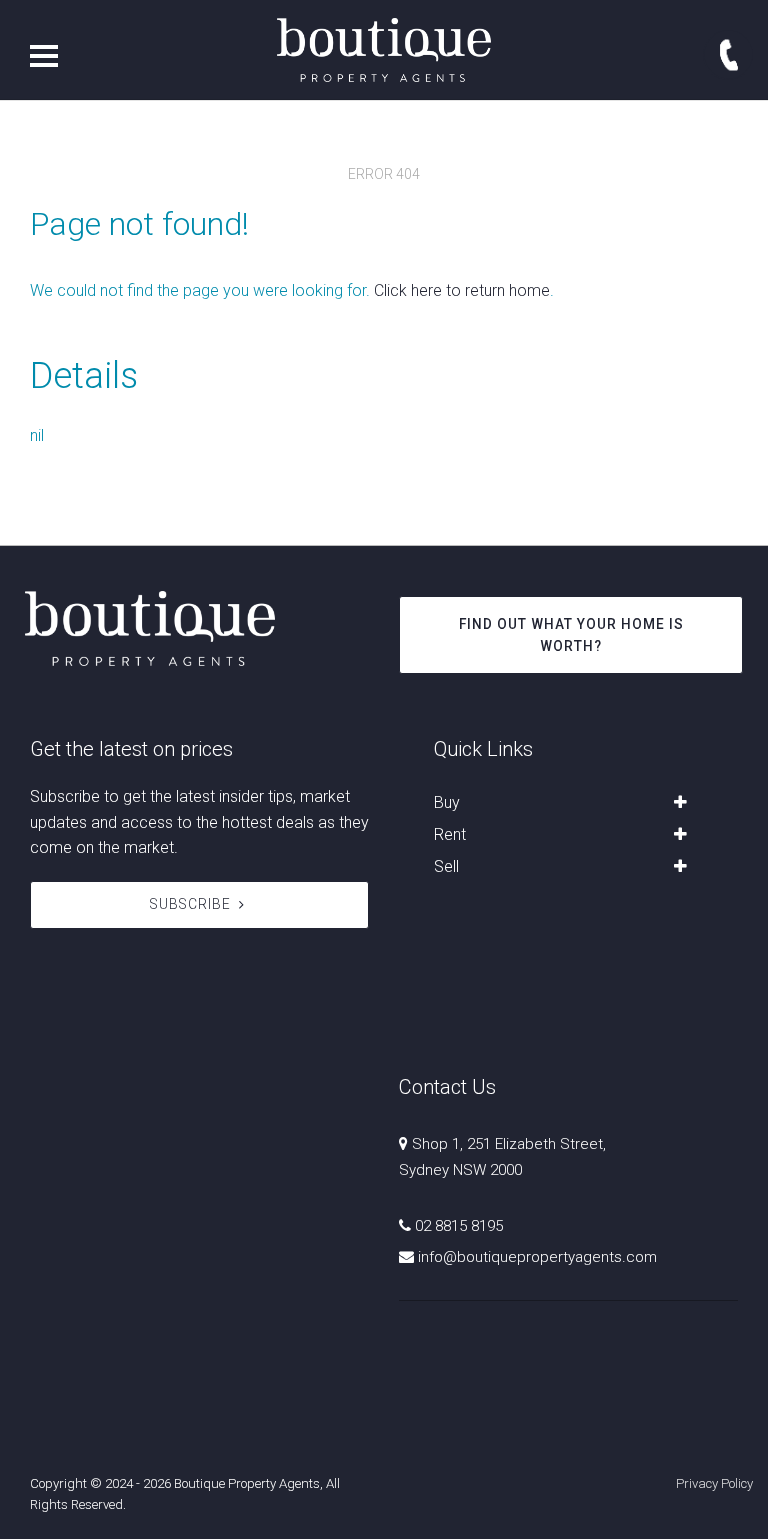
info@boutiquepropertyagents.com (537, 1257)
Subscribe (190, 904)
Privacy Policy (714, 1483)
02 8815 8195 (459, 1226)
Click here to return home (462, 290)
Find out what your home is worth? (571, 635)
